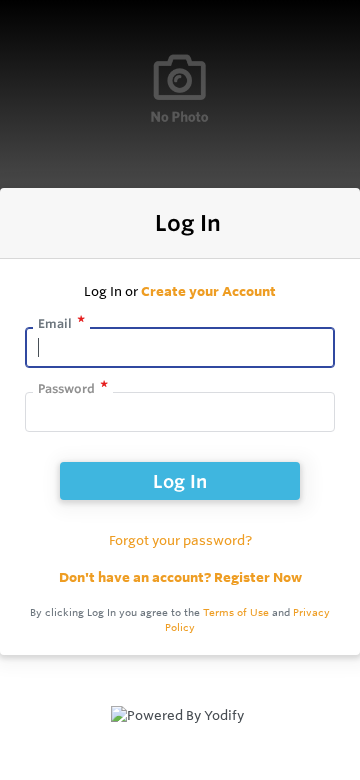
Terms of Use (236, 612)
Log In (180, 481)
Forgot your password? (180, 540)
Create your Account (208, 291)
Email (55, 323)
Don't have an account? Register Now (180, 577)
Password (66, 388)
